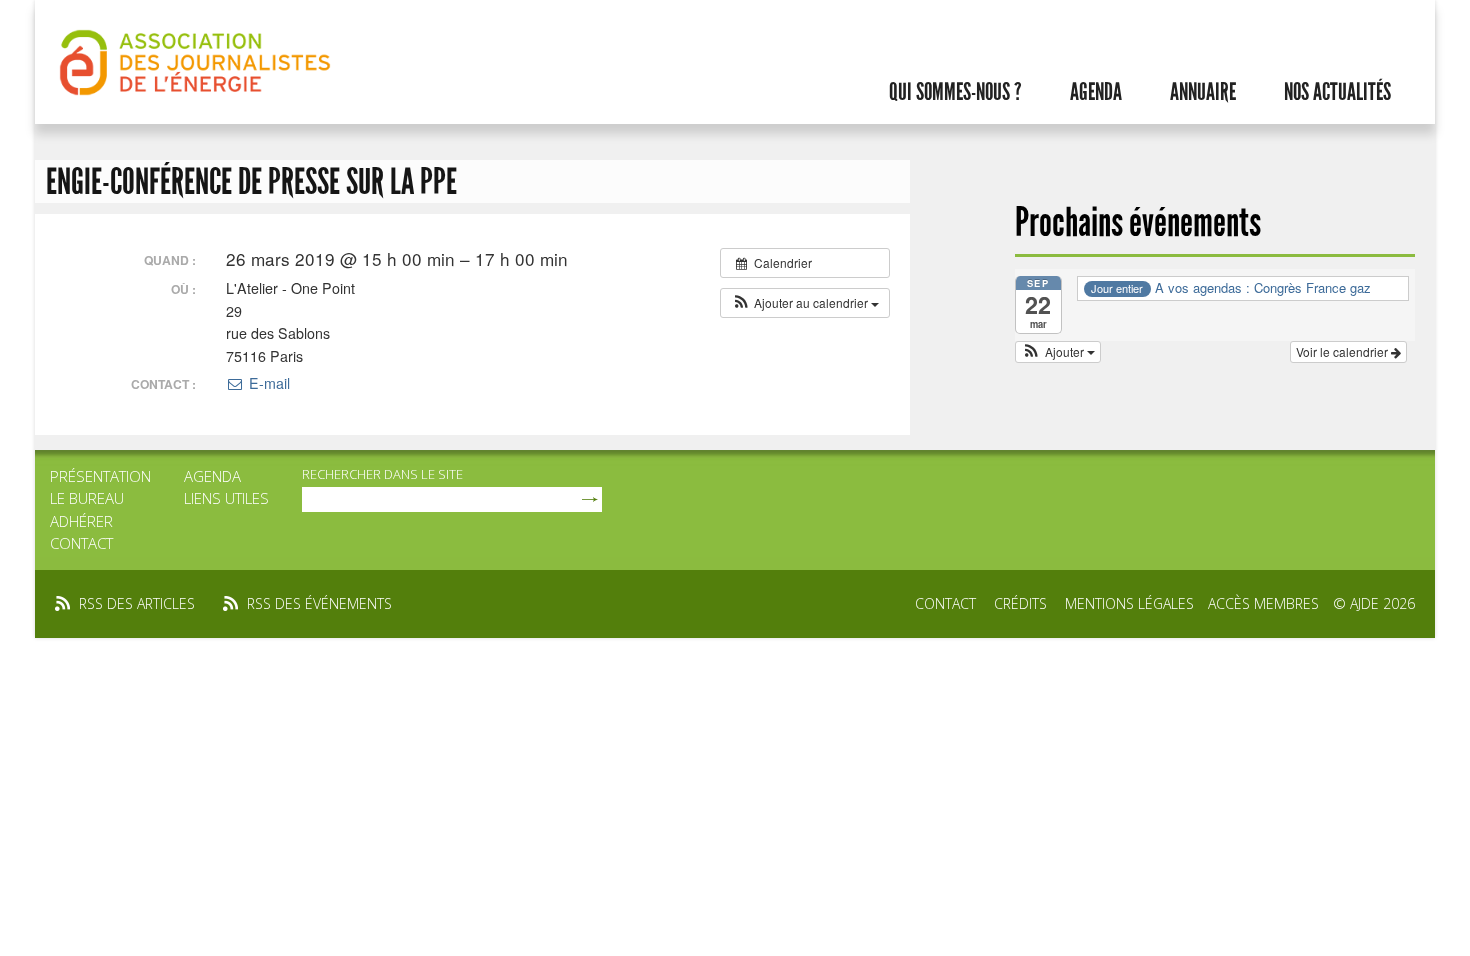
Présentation (100, 476)
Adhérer (81, 521)
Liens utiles (226, 498)
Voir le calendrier (1343, 351)
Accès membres (1263, 603)
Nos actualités (1337, 92)
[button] (805, 303)
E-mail (267, 383)
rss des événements (319, 603)
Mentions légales (1129, 603)
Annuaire (1203, 92)
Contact (81, 543)
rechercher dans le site (382, 474)
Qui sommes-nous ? (955, 92)
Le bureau (87, 498)
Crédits (1020, 603)
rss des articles (137, 603)
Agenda (1096, 92)
